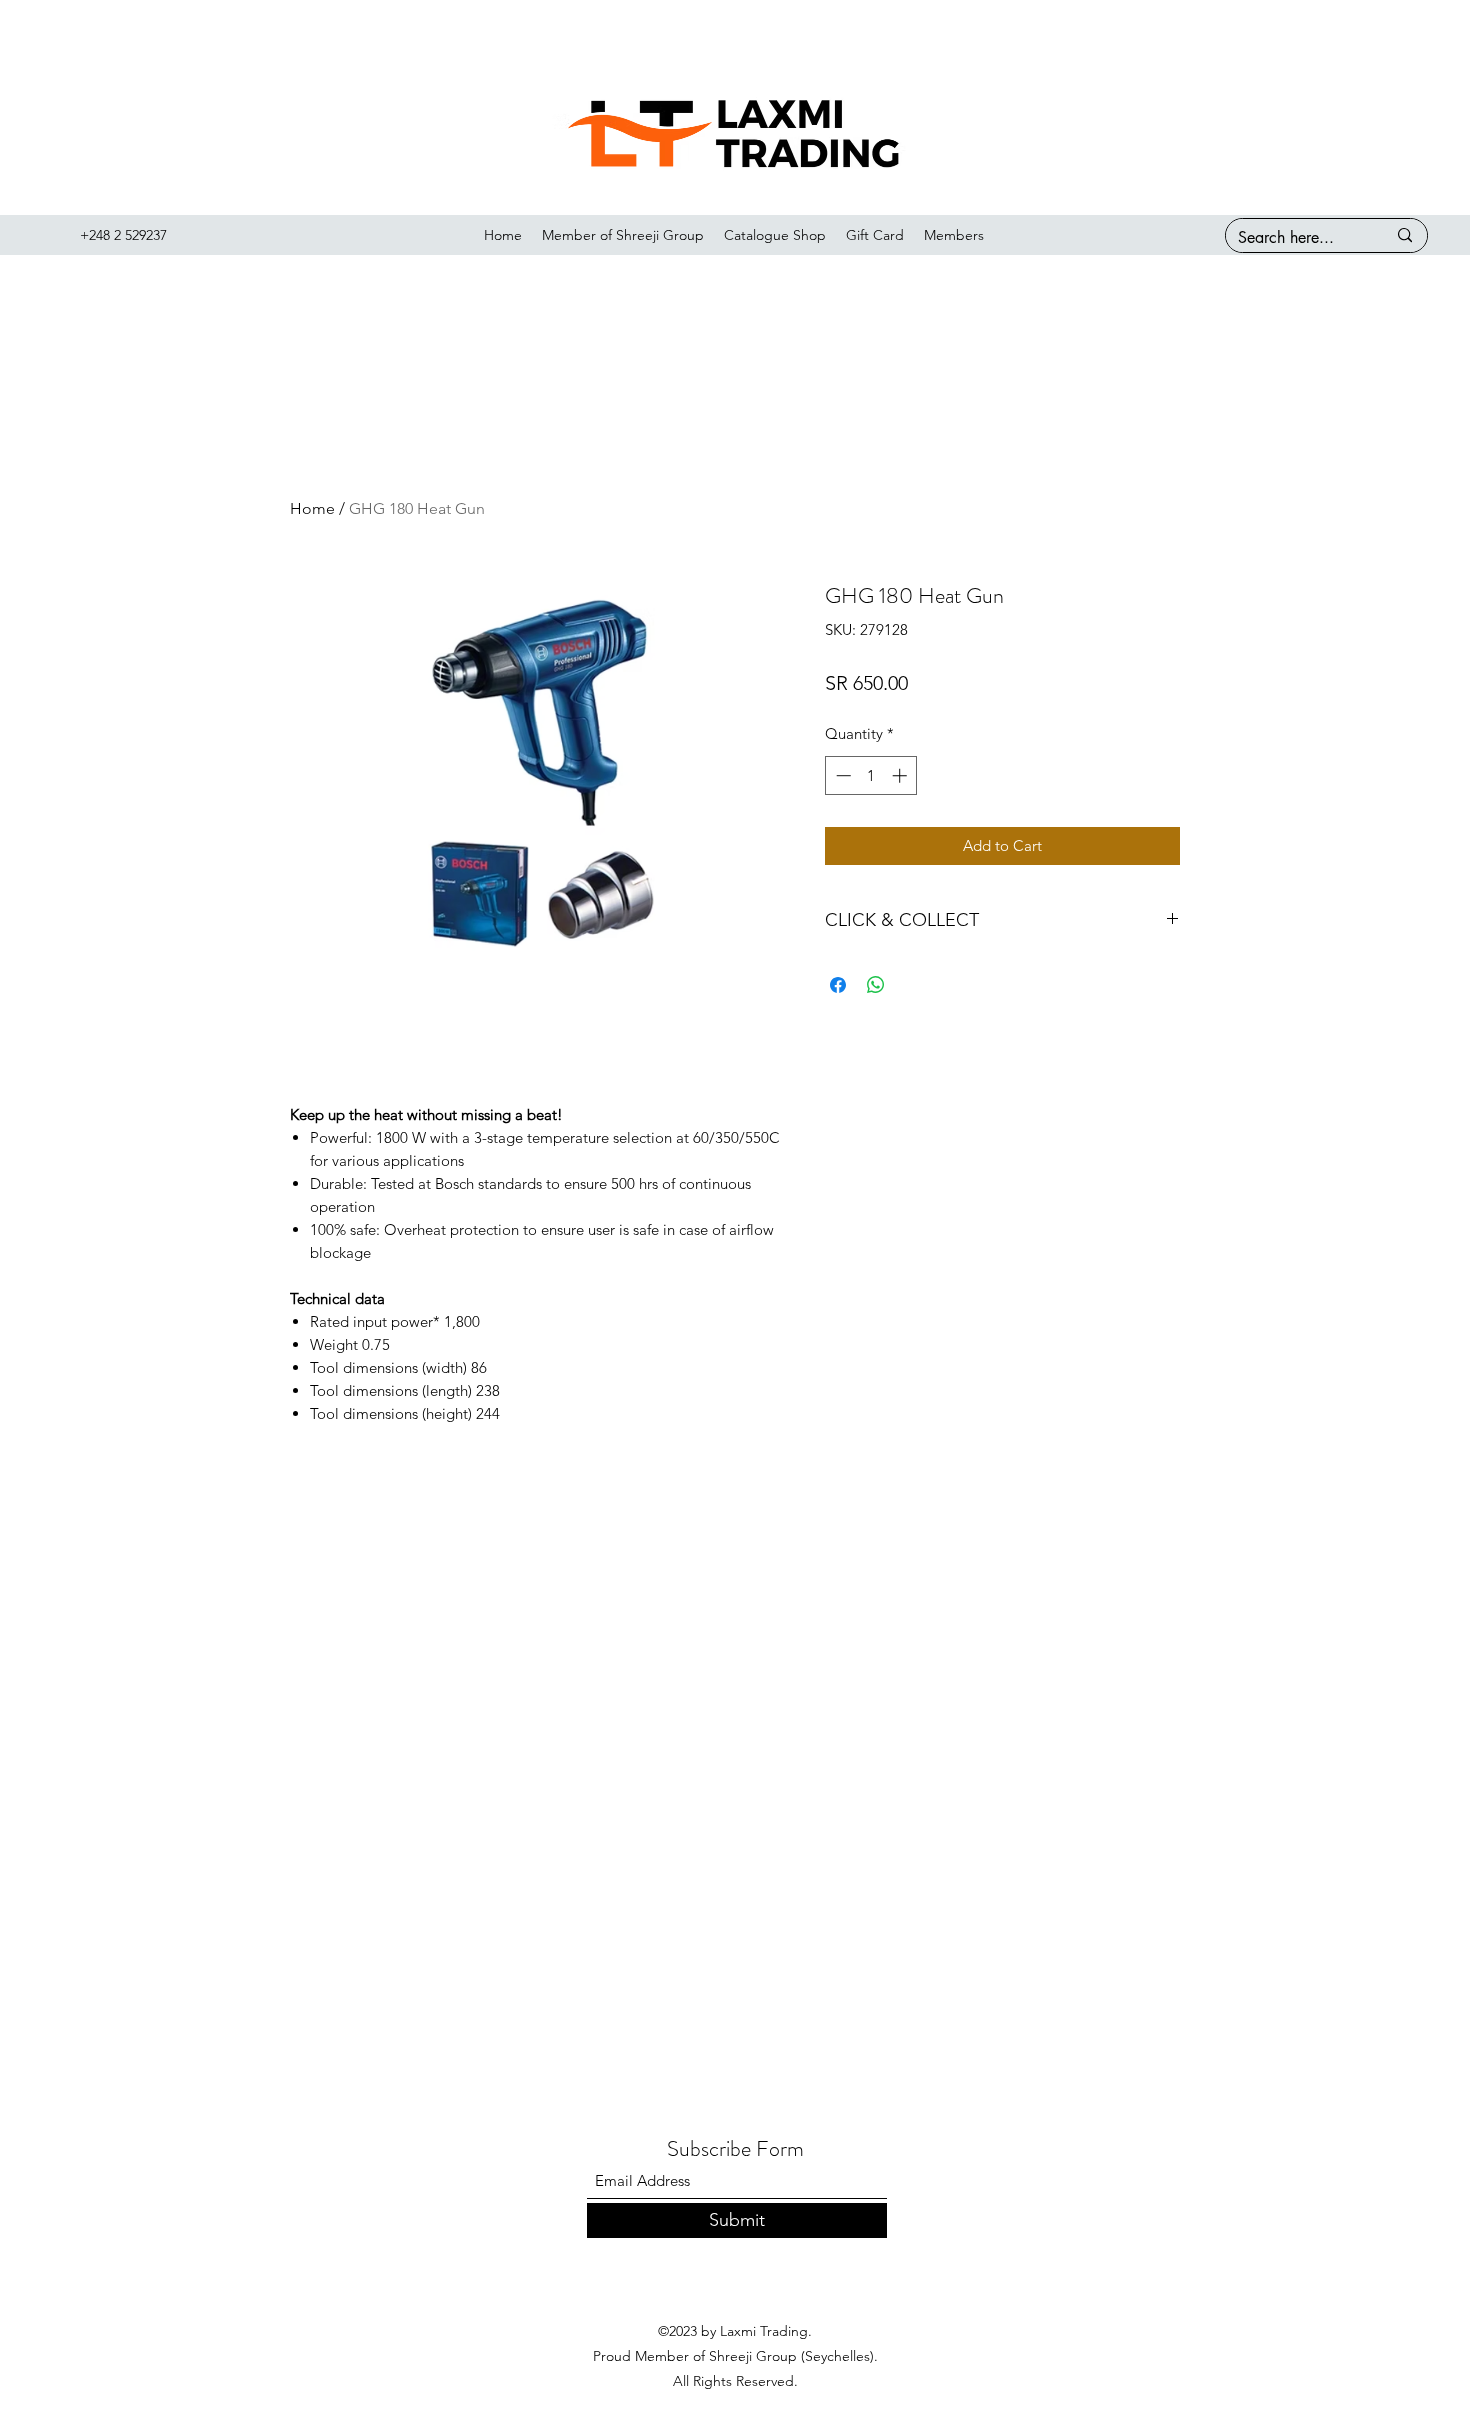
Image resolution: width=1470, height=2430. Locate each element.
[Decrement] (841, 775)
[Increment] (901, 775)
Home (312, 508)
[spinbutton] (871, 775)
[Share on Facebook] (838, 985)
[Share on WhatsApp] (876, 985)
